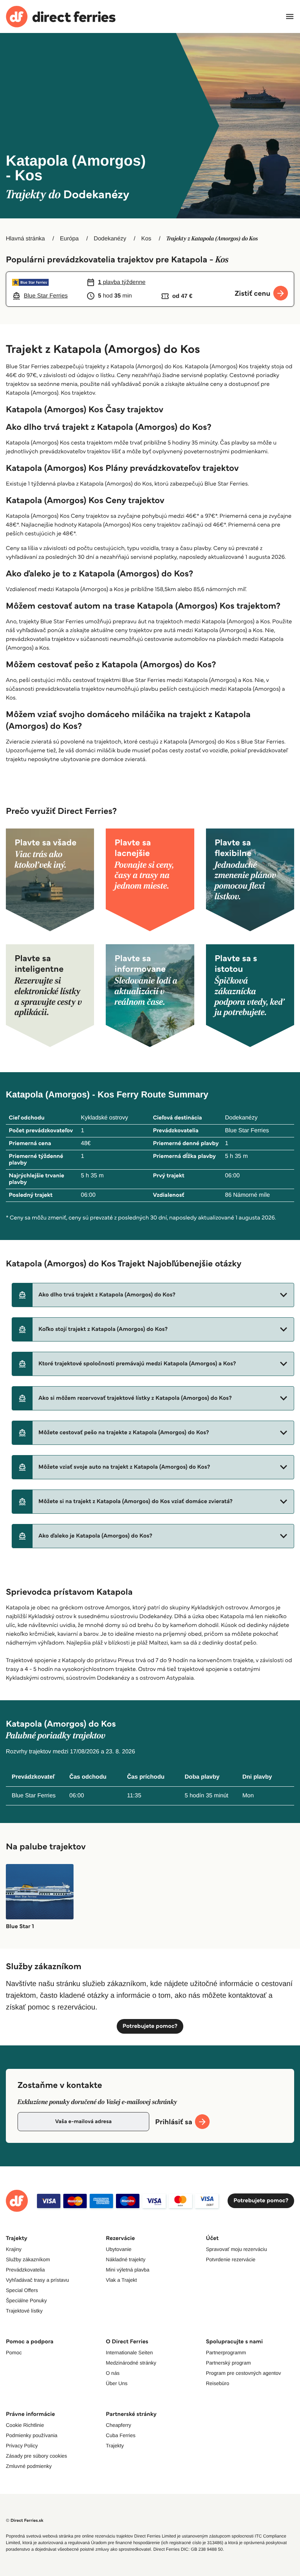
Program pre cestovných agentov (243, 2373)
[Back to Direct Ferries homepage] (61, 17)
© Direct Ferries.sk (25, 2520)
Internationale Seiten (129, 2352)
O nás (112, 2373)
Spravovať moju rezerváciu (237, 2249)
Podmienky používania (32, 2435)
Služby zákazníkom (28, 2259)
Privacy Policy (22, 2446)
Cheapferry (118, 2425)
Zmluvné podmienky (29, 2466)
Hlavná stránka (25, 239)
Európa (70, 239)
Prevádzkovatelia (25, 2270)
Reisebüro (218, 2383)
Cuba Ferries (121, 2435)
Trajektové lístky (24, 2311)
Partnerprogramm (226, 2352)
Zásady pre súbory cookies (36, 2456)
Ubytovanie (119, 2249)
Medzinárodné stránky (131, 2363)
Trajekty (115, 2446)
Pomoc (14, 2352)
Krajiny (14, 2249)
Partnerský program (228, 2363)
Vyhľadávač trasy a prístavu (37, 2280)
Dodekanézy (110, 239)
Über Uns (117, 2383)
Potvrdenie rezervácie (231, 2259)
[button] (153, 1295)
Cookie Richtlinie (25, 2425)
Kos (146, 239)
